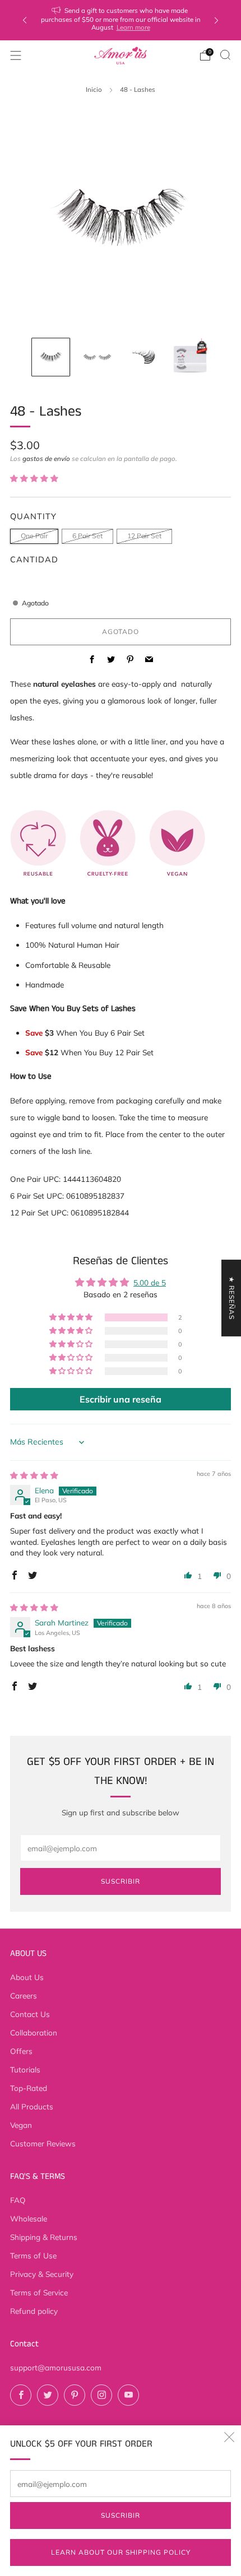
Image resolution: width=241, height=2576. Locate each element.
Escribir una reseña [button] (121, 1399)
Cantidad (34, 559)
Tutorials (25, 2069)
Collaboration (34, 2032)
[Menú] (16, 55)
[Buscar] (225, 55)
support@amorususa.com (56, 2367)
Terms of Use (33, 2255)
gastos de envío (46, 458)
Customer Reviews (43, 2143)
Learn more (133, 27)
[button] (34, 478)
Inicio (94, 89)
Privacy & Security (42, 2274)
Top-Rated (29, 2088)
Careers (24, 1995)
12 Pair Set (144, 536)
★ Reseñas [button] (232, 1298)
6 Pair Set (87, 536)
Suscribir (121, 2515)
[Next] (216, 20)
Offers (21, 2051)
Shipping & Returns (44, 2237)
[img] (34, 1475)
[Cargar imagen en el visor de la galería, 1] (51, 357)
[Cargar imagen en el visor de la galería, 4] (190, 357)
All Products (32, 2106)
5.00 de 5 (150, 1282)
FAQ (18, 2200)
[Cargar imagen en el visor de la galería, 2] (97, 357)
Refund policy (34, 2311)
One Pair (34, 536)
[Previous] (25, 20)
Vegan (21, 2125)
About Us (27, 1977)
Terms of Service (39, 2292)
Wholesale (29, 2218)
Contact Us (30, 2014)
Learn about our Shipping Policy (121, 2552)
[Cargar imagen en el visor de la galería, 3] (144, 357)
